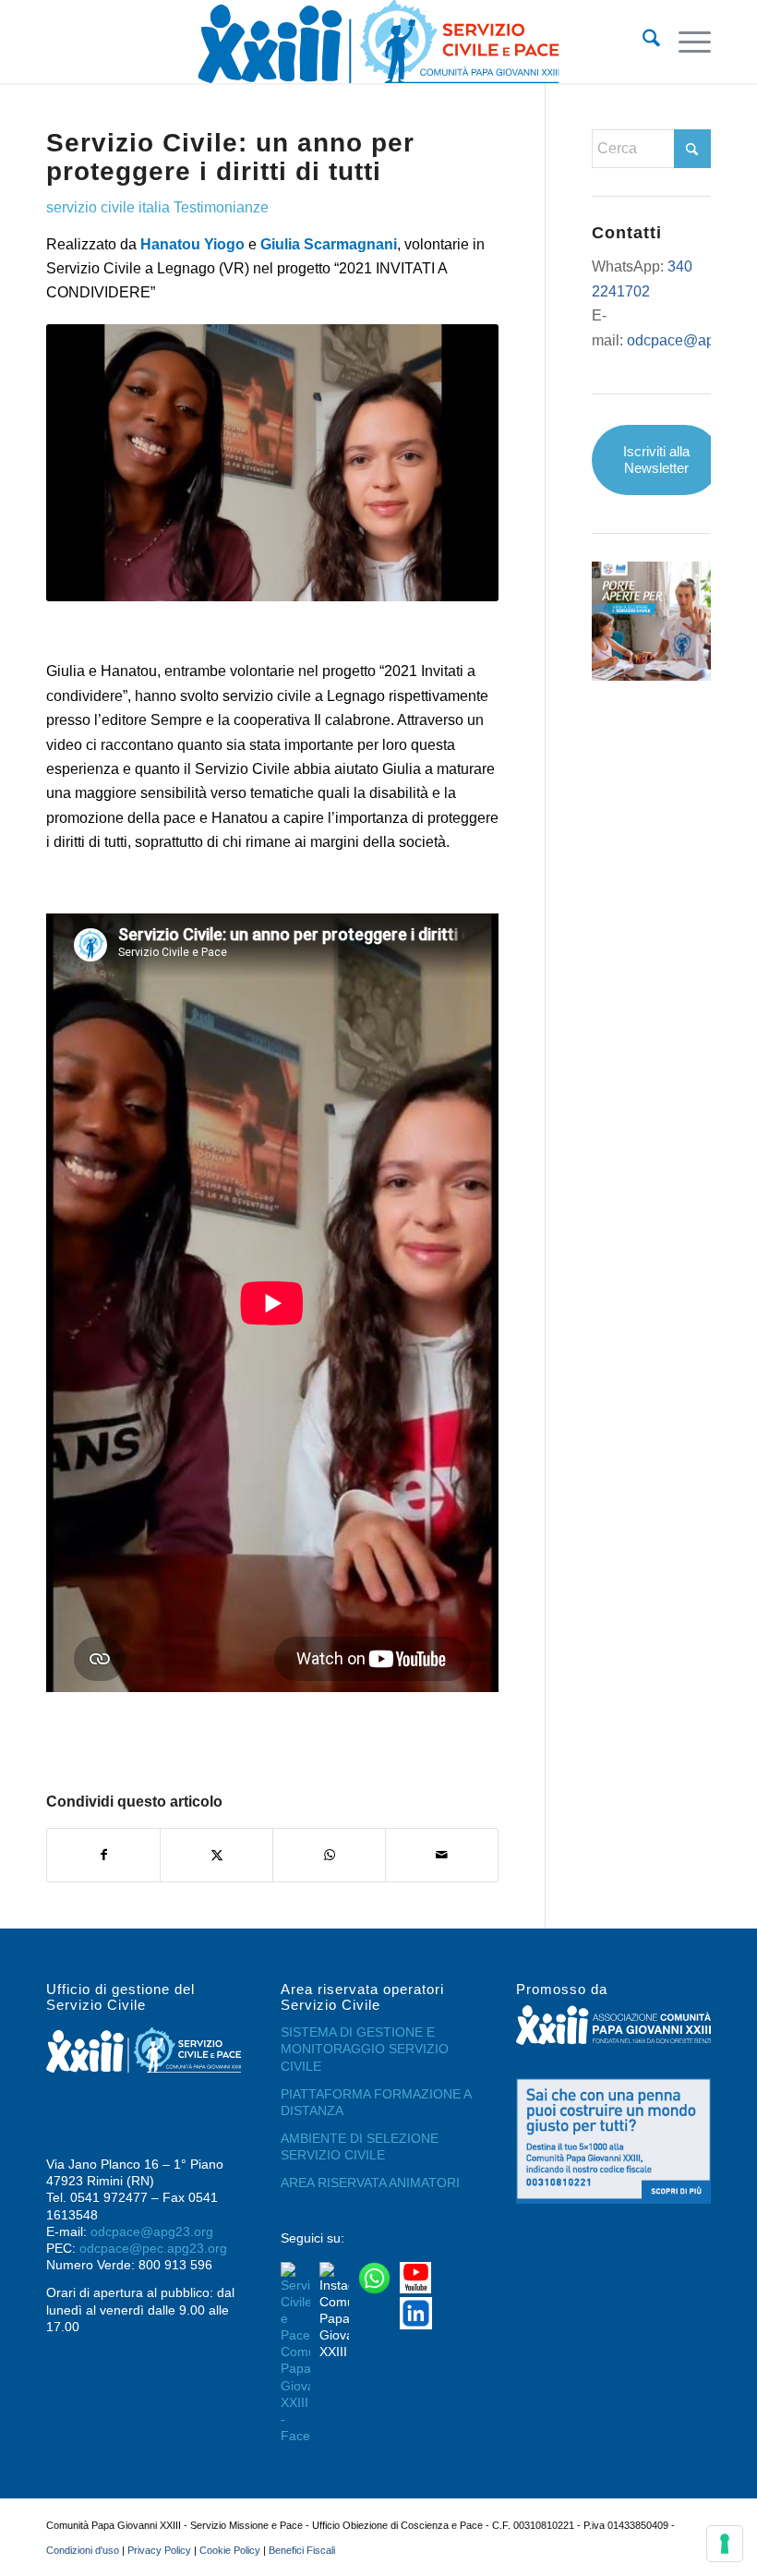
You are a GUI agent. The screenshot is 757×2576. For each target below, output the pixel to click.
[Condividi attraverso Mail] (442, 1855)
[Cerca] (642, 42)
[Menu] (685, 42)
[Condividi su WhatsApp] (329, 1855)
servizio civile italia (108, 207)
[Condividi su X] (216, 1855)
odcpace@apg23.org (152, 2231)
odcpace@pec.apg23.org (153, 2248)
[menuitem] (642, 42)
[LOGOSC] (378, 42)
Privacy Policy (159, 2550)
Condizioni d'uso (83, 2550)
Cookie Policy (230, 2550)
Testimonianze (221, 207)
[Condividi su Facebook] (103, 1855)
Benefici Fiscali (302, 2550)
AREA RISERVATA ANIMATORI (370, 2183)
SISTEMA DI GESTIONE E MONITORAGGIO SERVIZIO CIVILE (365, 2049)
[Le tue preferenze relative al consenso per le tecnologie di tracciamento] (725, 2544)
